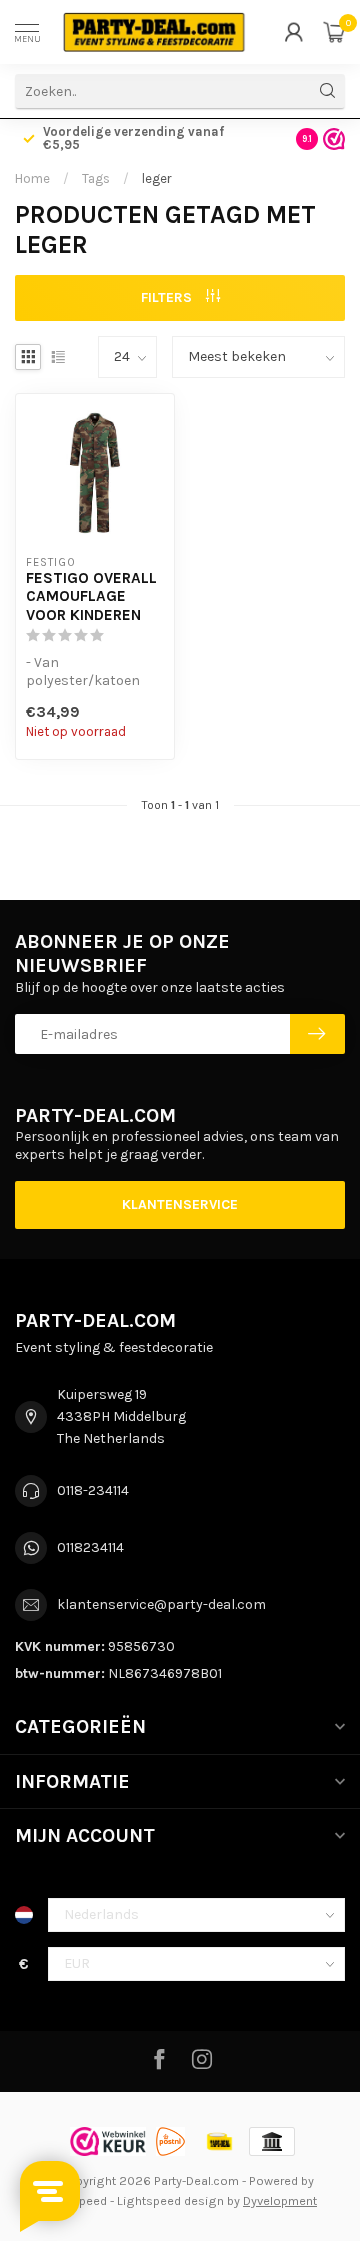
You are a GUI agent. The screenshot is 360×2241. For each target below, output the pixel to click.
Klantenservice (180, 1204)
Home (32, 178)
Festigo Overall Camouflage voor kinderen (91, 596)
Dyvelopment (280, 2200)
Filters (168, 297)
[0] (334, 32)
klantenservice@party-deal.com (161, 1604)
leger (157, 178)
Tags (96, 178)
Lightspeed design (170, 2200)
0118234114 (90, 1547)
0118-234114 (93, 1490)
